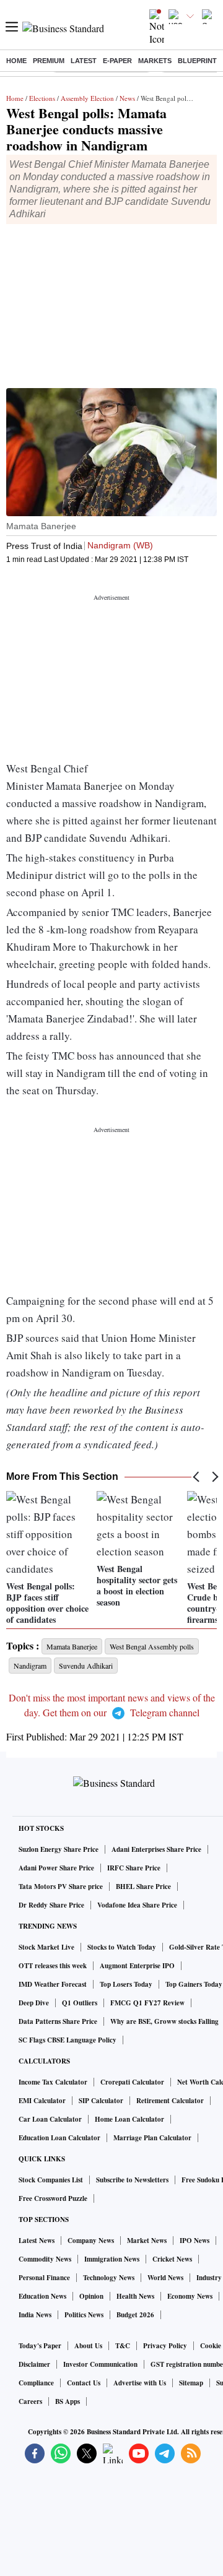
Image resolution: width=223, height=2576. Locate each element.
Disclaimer (34, 2364)
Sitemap (191, 2383)
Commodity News (45, 2259)
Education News (42, 2296)
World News (165, 2278)
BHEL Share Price (143, 1887)
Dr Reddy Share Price (51, 1905)
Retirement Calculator (170, 2101)
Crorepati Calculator (132, 2082)
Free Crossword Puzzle (53, 2198)
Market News (147, 2241)
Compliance (36, 2383)
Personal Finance (44, 2278)
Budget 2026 (135, 2315)
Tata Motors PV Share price (61, 1887)
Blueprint (197, 61)
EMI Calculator (42, 2101)
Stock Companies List (51, 2180)
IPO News (195, 2241)
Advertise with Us (140, 2383)
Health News (135, 2296)
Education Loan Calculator (59, 2138)
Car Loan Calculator (50, 2119)
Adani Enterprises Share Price (156, 1849)
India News (35, 2315)
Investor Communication (100, 2364)
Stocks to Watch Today (122, 1947)
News (127, 98)
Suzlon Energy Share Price (59, 1849)
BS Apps (68, 2401)
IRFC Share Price (134, 1868)
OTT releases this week (53, 1966)
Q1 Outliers (80, 2003)
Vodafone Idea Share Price (137, 1905)
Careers (30, 2401)
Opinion (91, 2296)
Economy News (190, 2296)
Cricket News (172, 2259)
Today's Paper (40, 2346)
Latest (84, 61)
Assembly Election (87, 98)
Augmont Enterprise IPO (137, 1966)
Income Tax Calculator (53, 2082)
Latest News (37, 2241)
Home (16, 61)
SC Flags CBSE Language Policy (68, 2040)
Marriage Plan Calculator (152, 2138)
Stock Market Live (46, 1947)
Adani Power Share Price (56, 1868)
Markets (155, 61)
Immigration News (112, 2259)
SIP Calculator (101, 2101)
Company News (91, 2241)
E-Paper (117, 61)
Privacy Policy (165, 2346)
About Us (88, 2346)
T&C (123, 2346)
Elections (42, 98)
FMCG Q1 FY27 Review (147, 2003)
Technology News (109, 2278)
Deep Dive (34, 2003)
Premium (49, 61)
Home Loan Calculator (129, 2119)
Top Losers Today (126, 1984)
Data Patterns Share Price (58, 2021)
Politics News (84, 2315)
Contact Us (84, 2383)
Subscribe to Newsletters (132, 2180)
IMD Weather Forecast (53, 1984)
